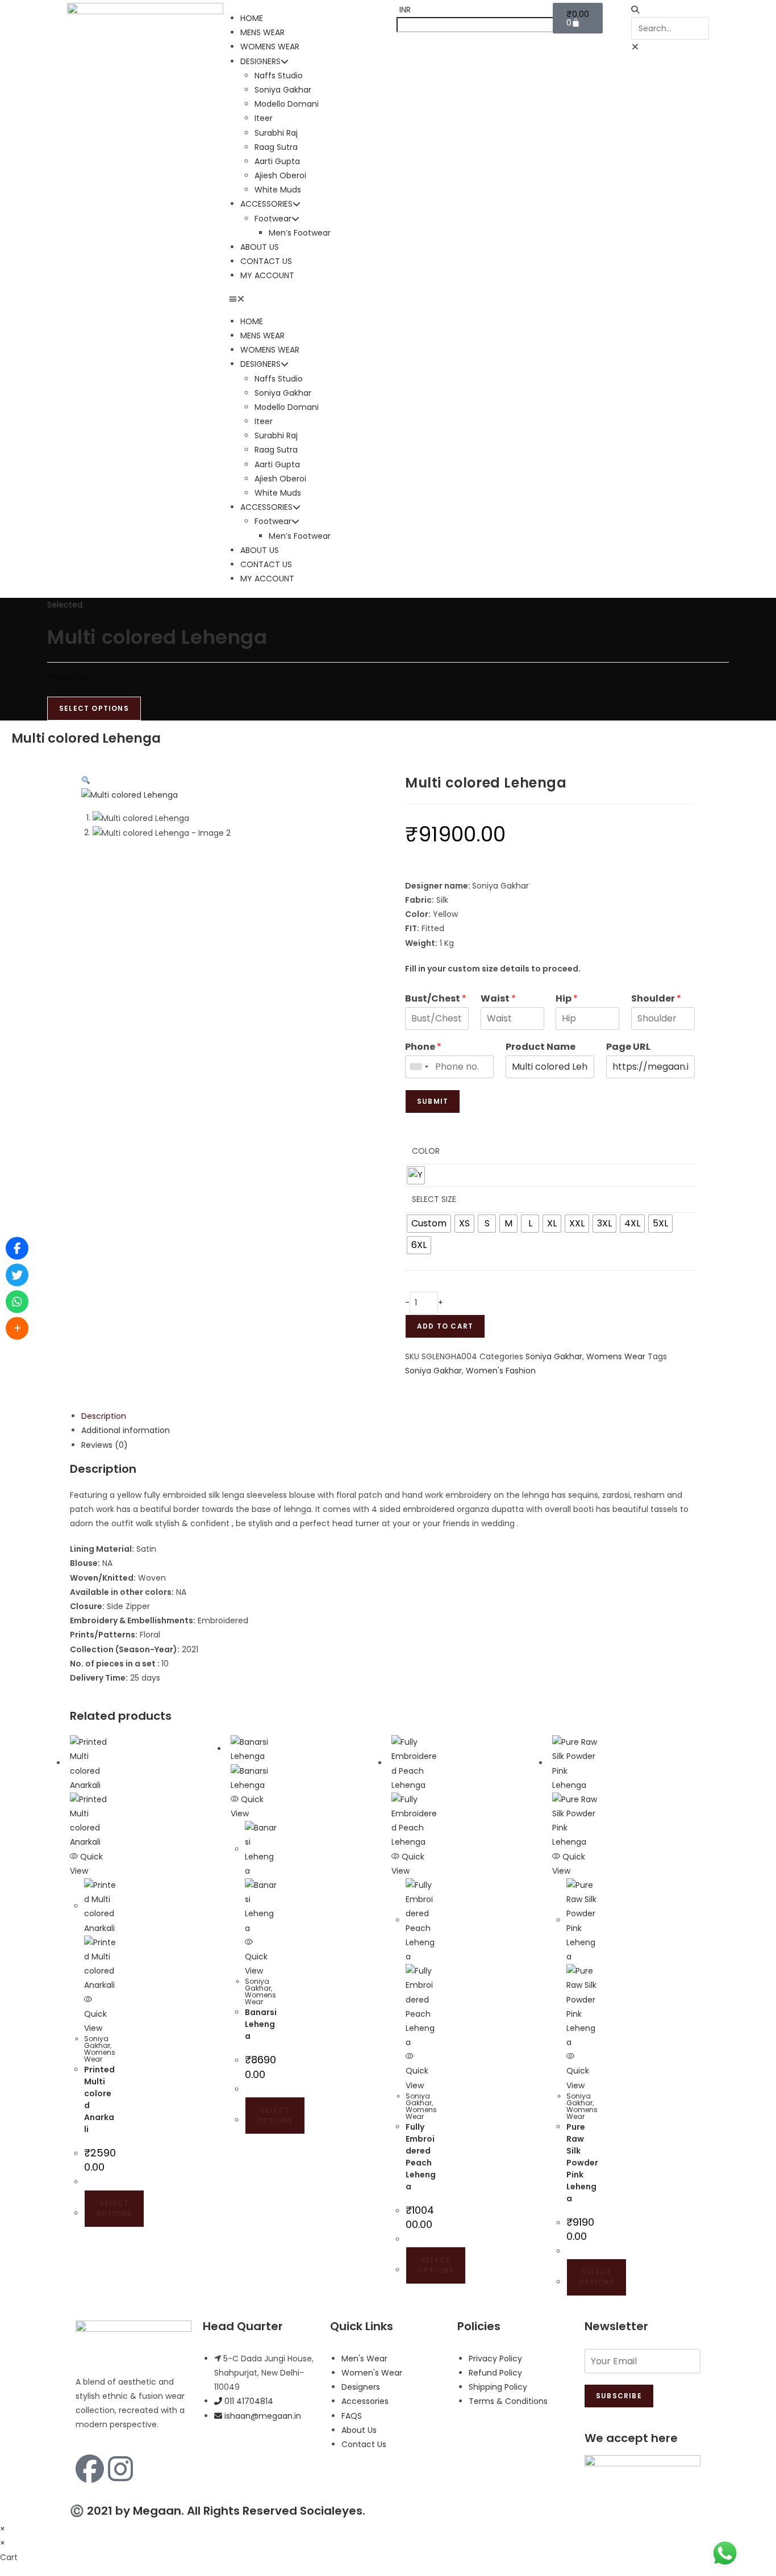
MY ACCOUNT (267, 275)
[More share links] (17, 1328)
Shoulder (656, 999)
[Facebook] (90, 2469)
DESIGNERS (260, 61)
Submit (433, 1101)
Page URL (628, 1047)
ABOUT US (260, 247)
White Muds (278, 190)
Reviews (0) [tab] (105, 1445)
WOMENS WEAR (270, 47)
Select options (114, 2208)
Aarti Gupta (277, 161)
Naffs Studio (279, 76)
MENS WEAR (262, 32)
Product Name (541, 1047)
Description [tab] (104, 1416)
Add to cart (445, 1326)
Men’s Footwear (300, 233)
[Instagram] (120, 2469)
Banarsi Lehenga (261, 2024)
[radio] (416, 1175)
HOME (252, 18)
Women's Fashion (501, 1371)
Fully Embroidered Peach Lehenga (421, 2157)
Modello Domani (287, 104)
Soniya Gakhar (283, 90)
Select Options (94, 708)
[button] (307, 299)
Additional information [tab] (126, 1430)
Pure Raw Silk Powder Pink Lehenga (582, 2163)
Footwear (273, 219)
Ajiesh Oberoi (280, 175)
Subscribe (619, 2396)
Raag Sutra (276, 147)
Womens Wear (616, 1356)
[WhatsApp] (17, 1301)
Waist (498, 999)
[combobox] (419, 1067)
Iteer (264, 118)
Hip (567, 999)
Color (426, 1151)
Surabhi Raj (276, 133)
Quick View (95, 2021)
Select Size (434, 1199)
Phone (423, 1047)
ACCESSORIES (266, 204)
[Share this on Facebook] (17, 1248)
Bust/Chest (436, 999)
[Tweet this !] (17, 1275)
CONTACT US (266, 261)
